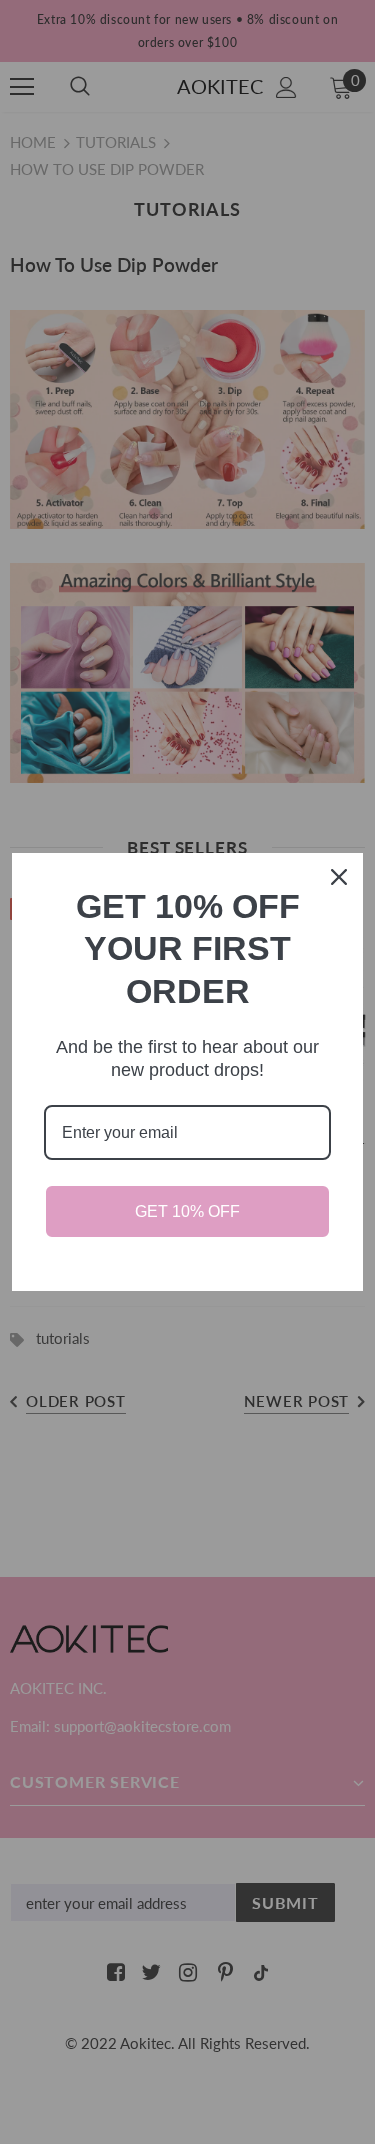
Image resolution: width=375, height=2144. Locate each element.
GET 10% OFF (187, 1211)
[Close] (339, 877)
